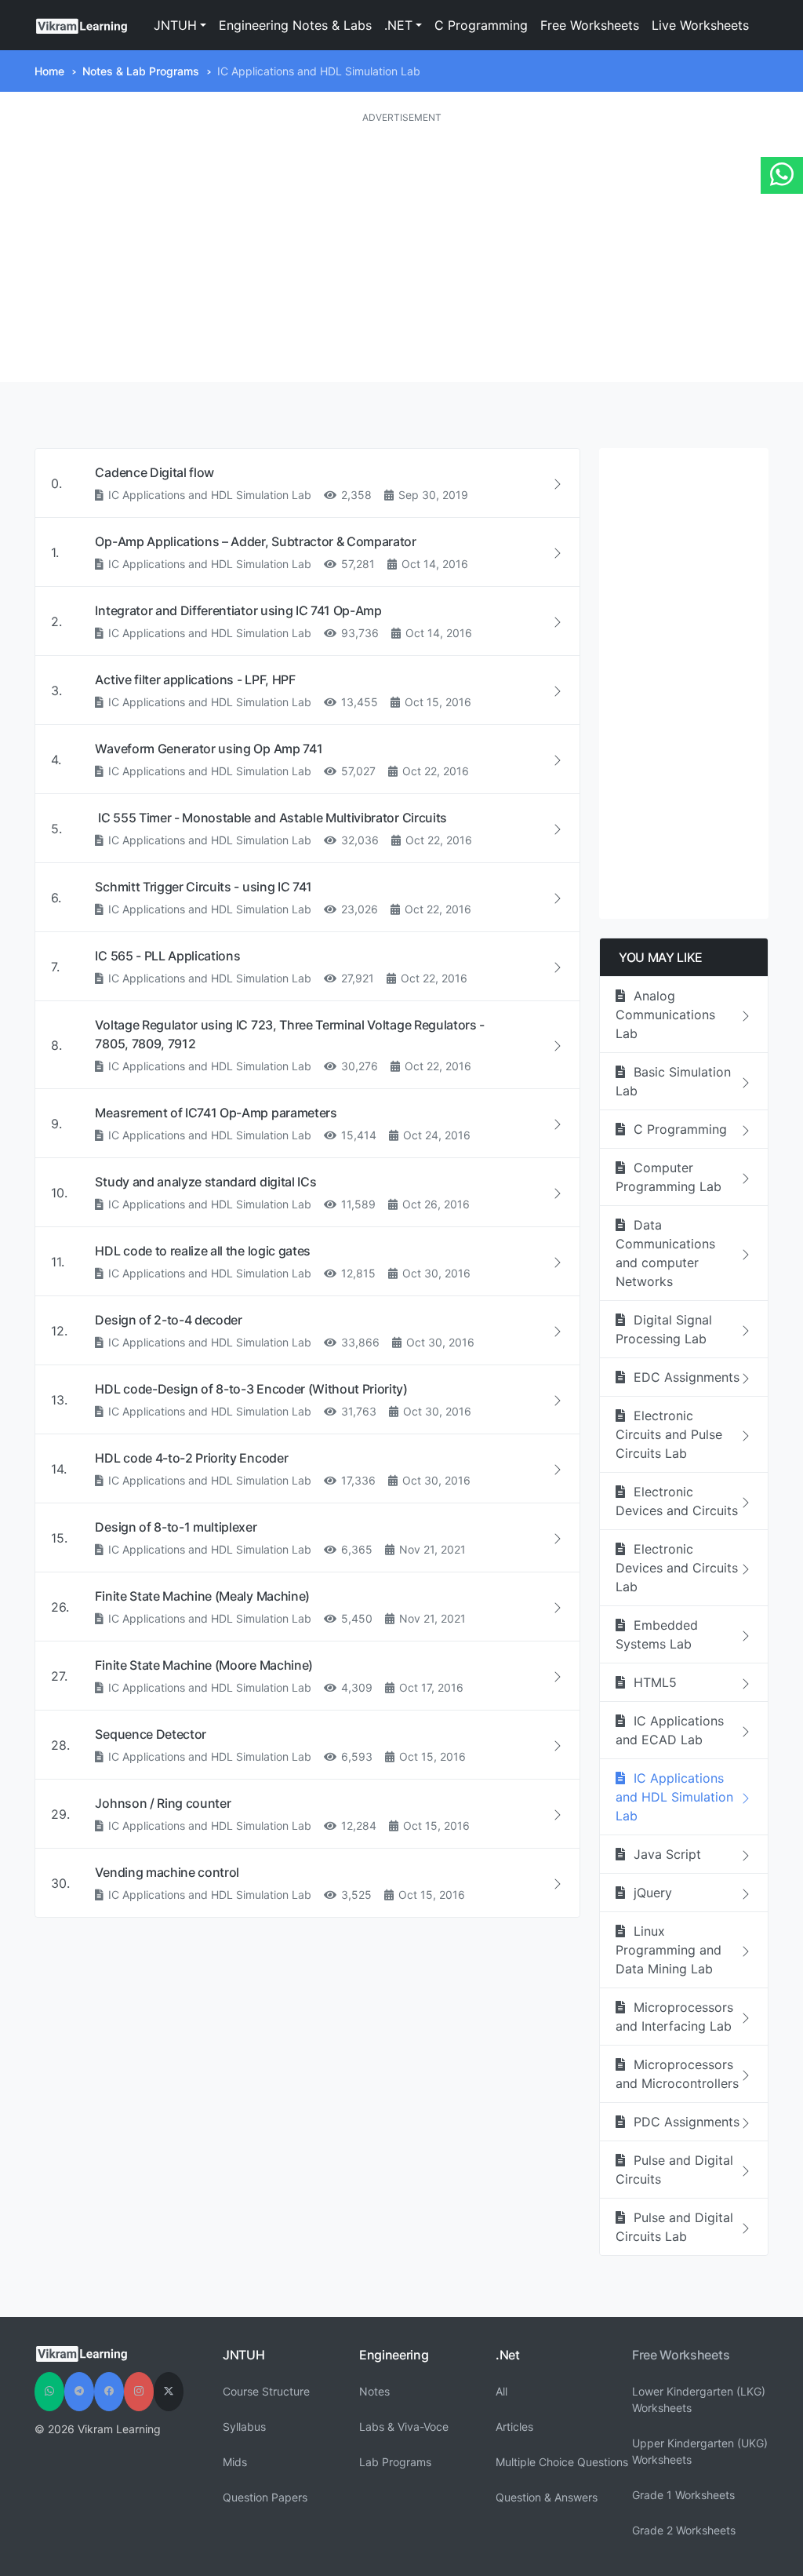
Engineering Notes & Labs (295, 25)
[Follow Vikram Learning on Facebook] (109, 2392)
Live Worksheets (700, 25)
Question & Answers (547, 2497)
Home (49, 71)
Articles (514, 2427)
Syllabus (244, 2427)
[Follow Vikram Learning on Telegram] (79, 2392)
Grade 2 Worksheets (684, 2530)
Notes (374, 2391)
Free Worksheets (590, 25)
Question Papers (265, 2497)
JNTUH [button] (175, 25)
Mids (235, 2462)
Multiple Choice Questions (562, 2462)
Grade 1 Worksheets (683, 2495)
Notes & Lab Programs (141, 71)
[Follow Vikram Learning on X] (169, 2392)
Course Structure (266, 2391)
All (501, 2391)
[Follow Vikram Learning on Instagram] (139, 2392)
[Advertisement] (401, 253)
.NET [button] (398, 25)
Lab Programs (395, 2462)
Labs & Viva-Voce (404, 2427)
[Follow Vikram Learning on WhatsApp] (49, 2392)
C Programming (481, 25)
